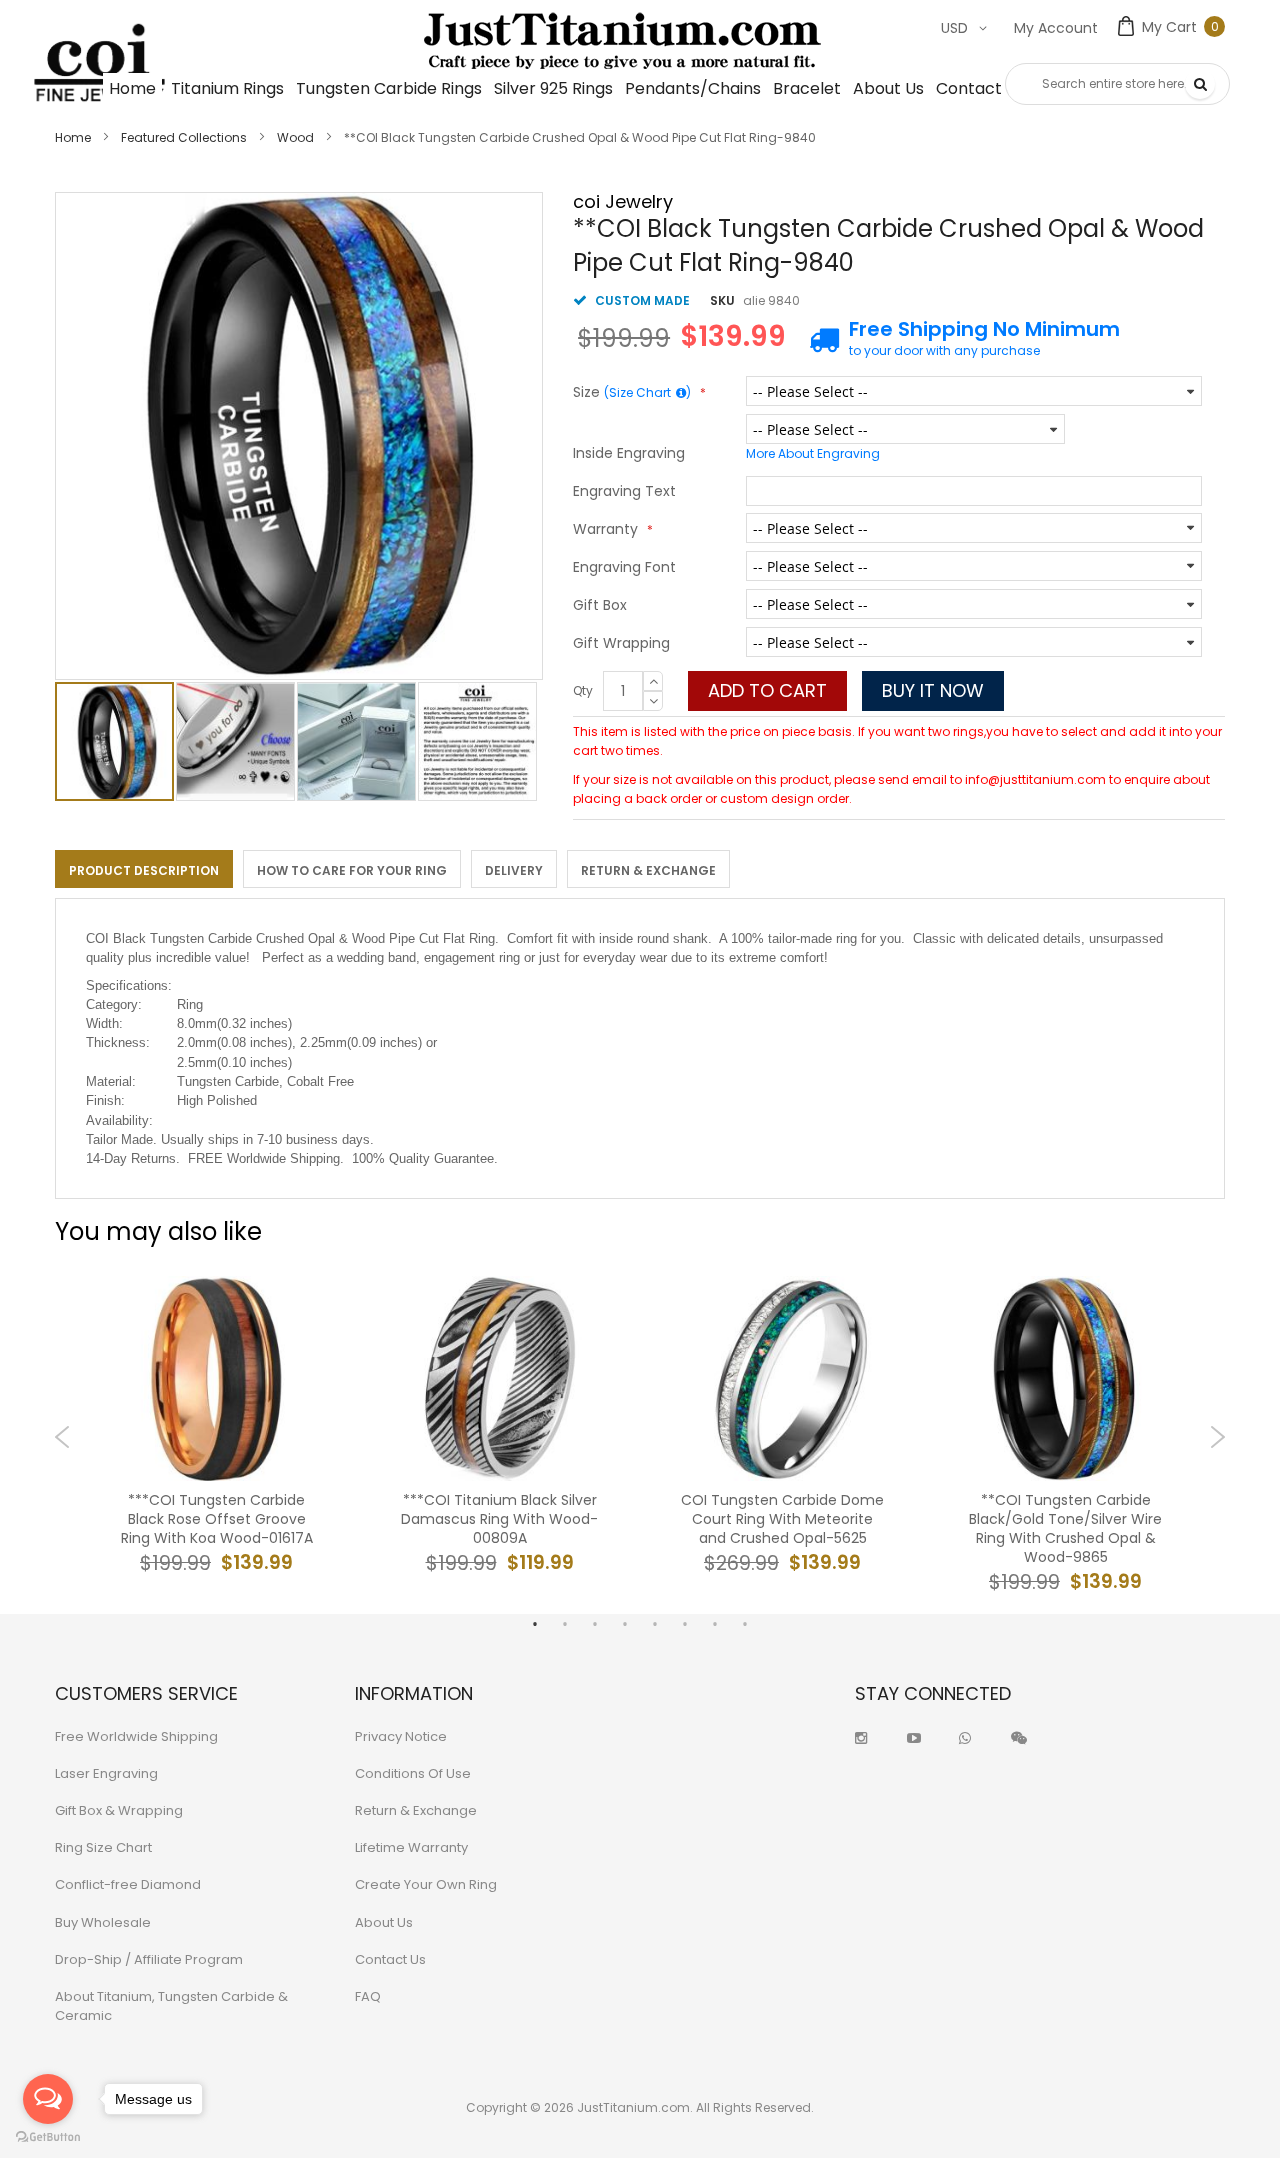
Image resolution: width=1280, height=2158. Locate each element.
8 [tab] (745, 1624)
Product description (144, 870)
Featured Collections (184, 137)
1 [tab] (535, 1624)
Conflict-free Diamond (128, 1884)
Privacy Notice (401, 1736)
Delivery (514, 870)
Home (73, 137)
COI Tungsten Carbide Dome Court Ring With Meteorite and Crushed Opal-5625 (782, 1519)
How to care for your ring (352, 870)
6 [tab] (685, 1624)
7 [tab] (715, 1624)
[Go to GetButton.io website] (48, 2137)
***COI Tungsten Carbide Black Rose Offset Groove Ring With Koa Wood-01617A (217, 1519)
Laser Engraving (106, 1773)
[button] (236, 741)
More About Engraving (813, 453)
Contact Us (390, 1959)
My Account (1056, 28)
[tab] (144, 869)
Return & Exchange (648, 870)
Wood (295, 137)
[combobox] (1117, 84)
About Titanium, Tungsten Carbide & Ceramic (171, 2006)
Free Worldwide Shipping (136, 1736)
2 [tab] (565, 1624)
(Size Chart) (647, 392)
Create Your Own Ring (426, 1884)
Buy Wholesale (103, 1922)
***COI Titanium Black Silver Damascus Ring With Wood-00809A (499, 1519)
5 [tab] (655, 1624)
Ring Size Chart (103, 1847)
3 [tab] (595, 1624)
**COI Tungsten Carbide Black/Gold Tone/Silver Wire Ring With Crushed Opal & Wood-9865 (1065, 1529)
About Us (384, 1922)
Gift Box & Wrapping (119, 1810)
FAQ (368, 1996)
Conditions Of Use (413, 1773)
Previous (62, 1437)
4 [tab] (625, 1624)
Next (1217, 1437)
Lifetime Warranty (411, 1847)
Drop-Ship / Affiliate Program (149, 1959)
